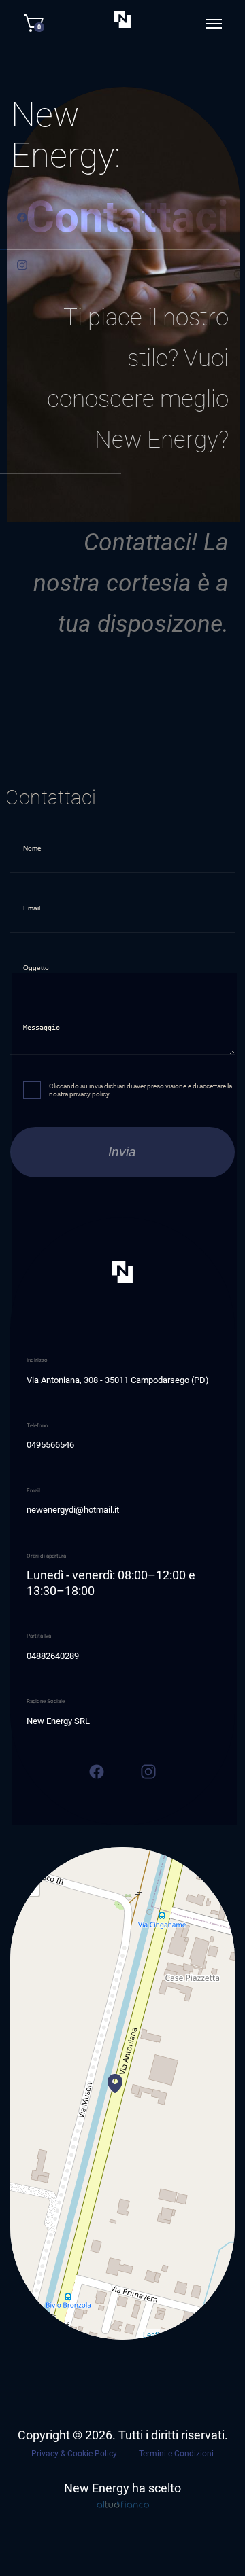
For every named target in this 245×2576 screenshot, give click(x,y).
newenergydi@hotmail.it (73, 1510)
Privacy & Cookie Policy (74, 2454)
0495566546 (50, 1445)
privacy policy (89, 1094)
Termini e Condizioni (176, 2454)
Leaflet (154, 2334)
